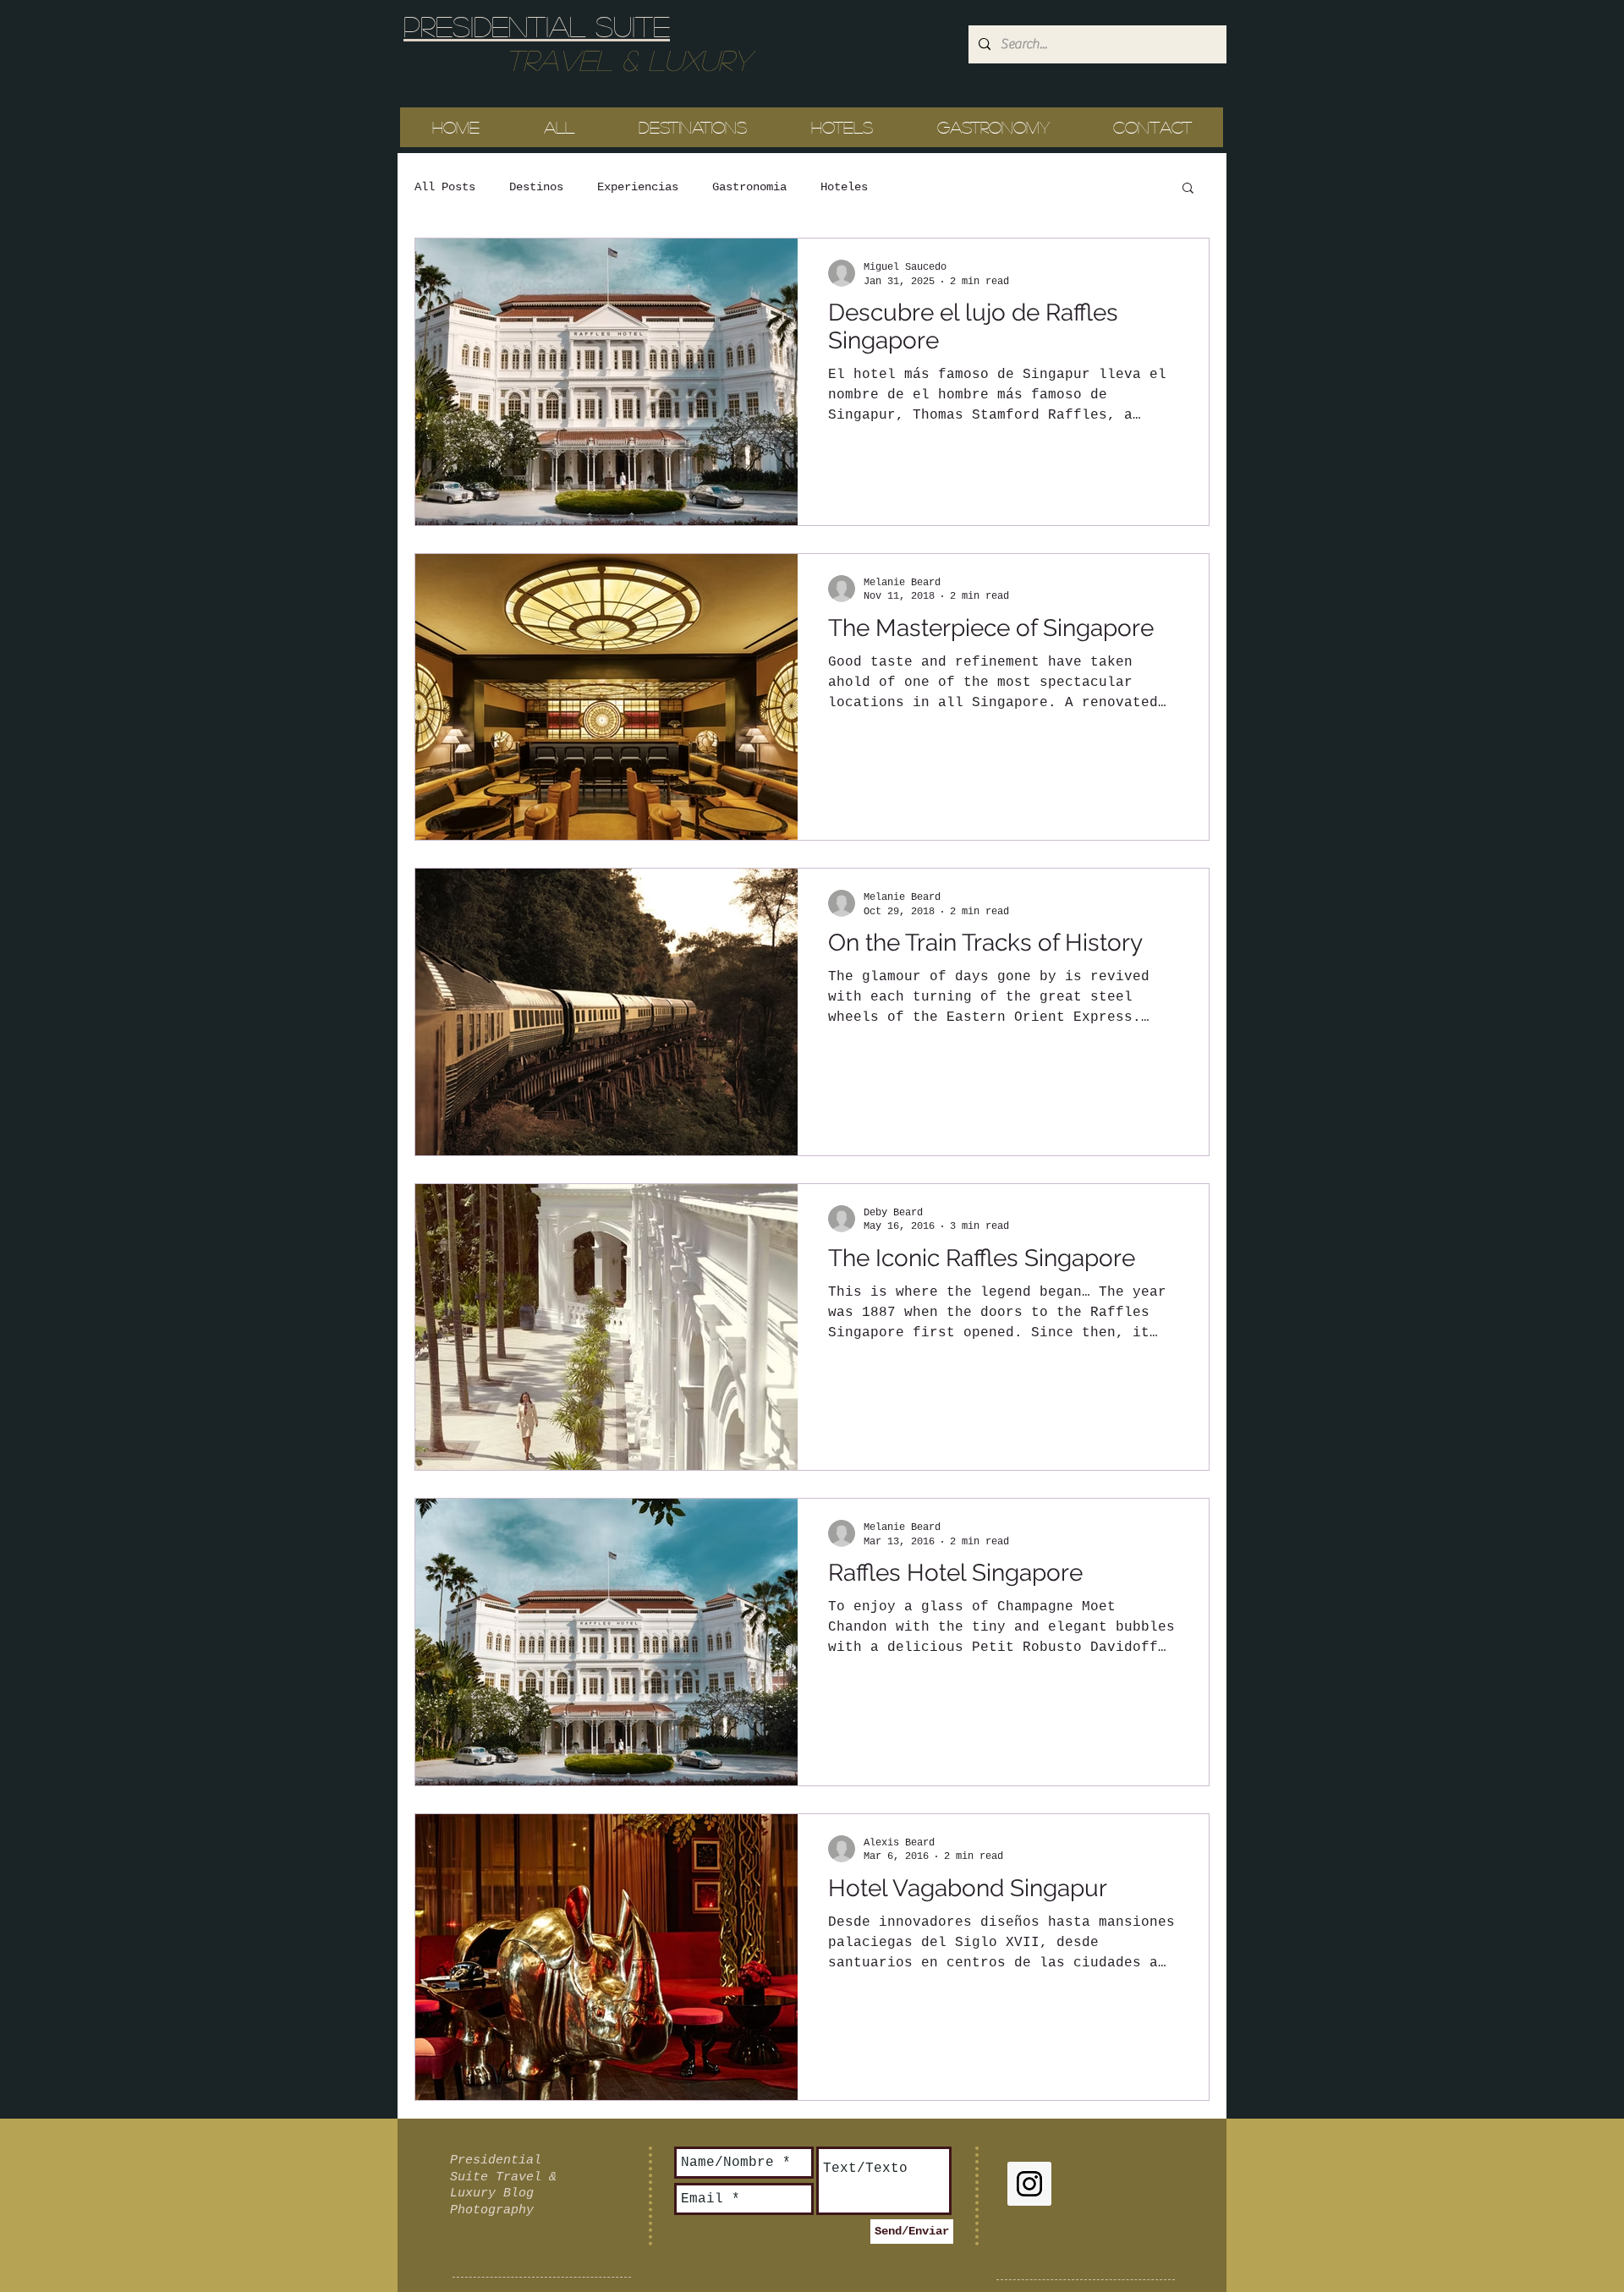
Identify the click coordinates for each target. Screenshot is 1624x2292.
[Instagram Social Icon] (1029, 2184)
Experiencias (638, 187)
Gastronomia (749, 187)
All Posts (445, 187)
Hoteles (844, 187)
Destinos (536, 187)
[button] (1188, 189)
